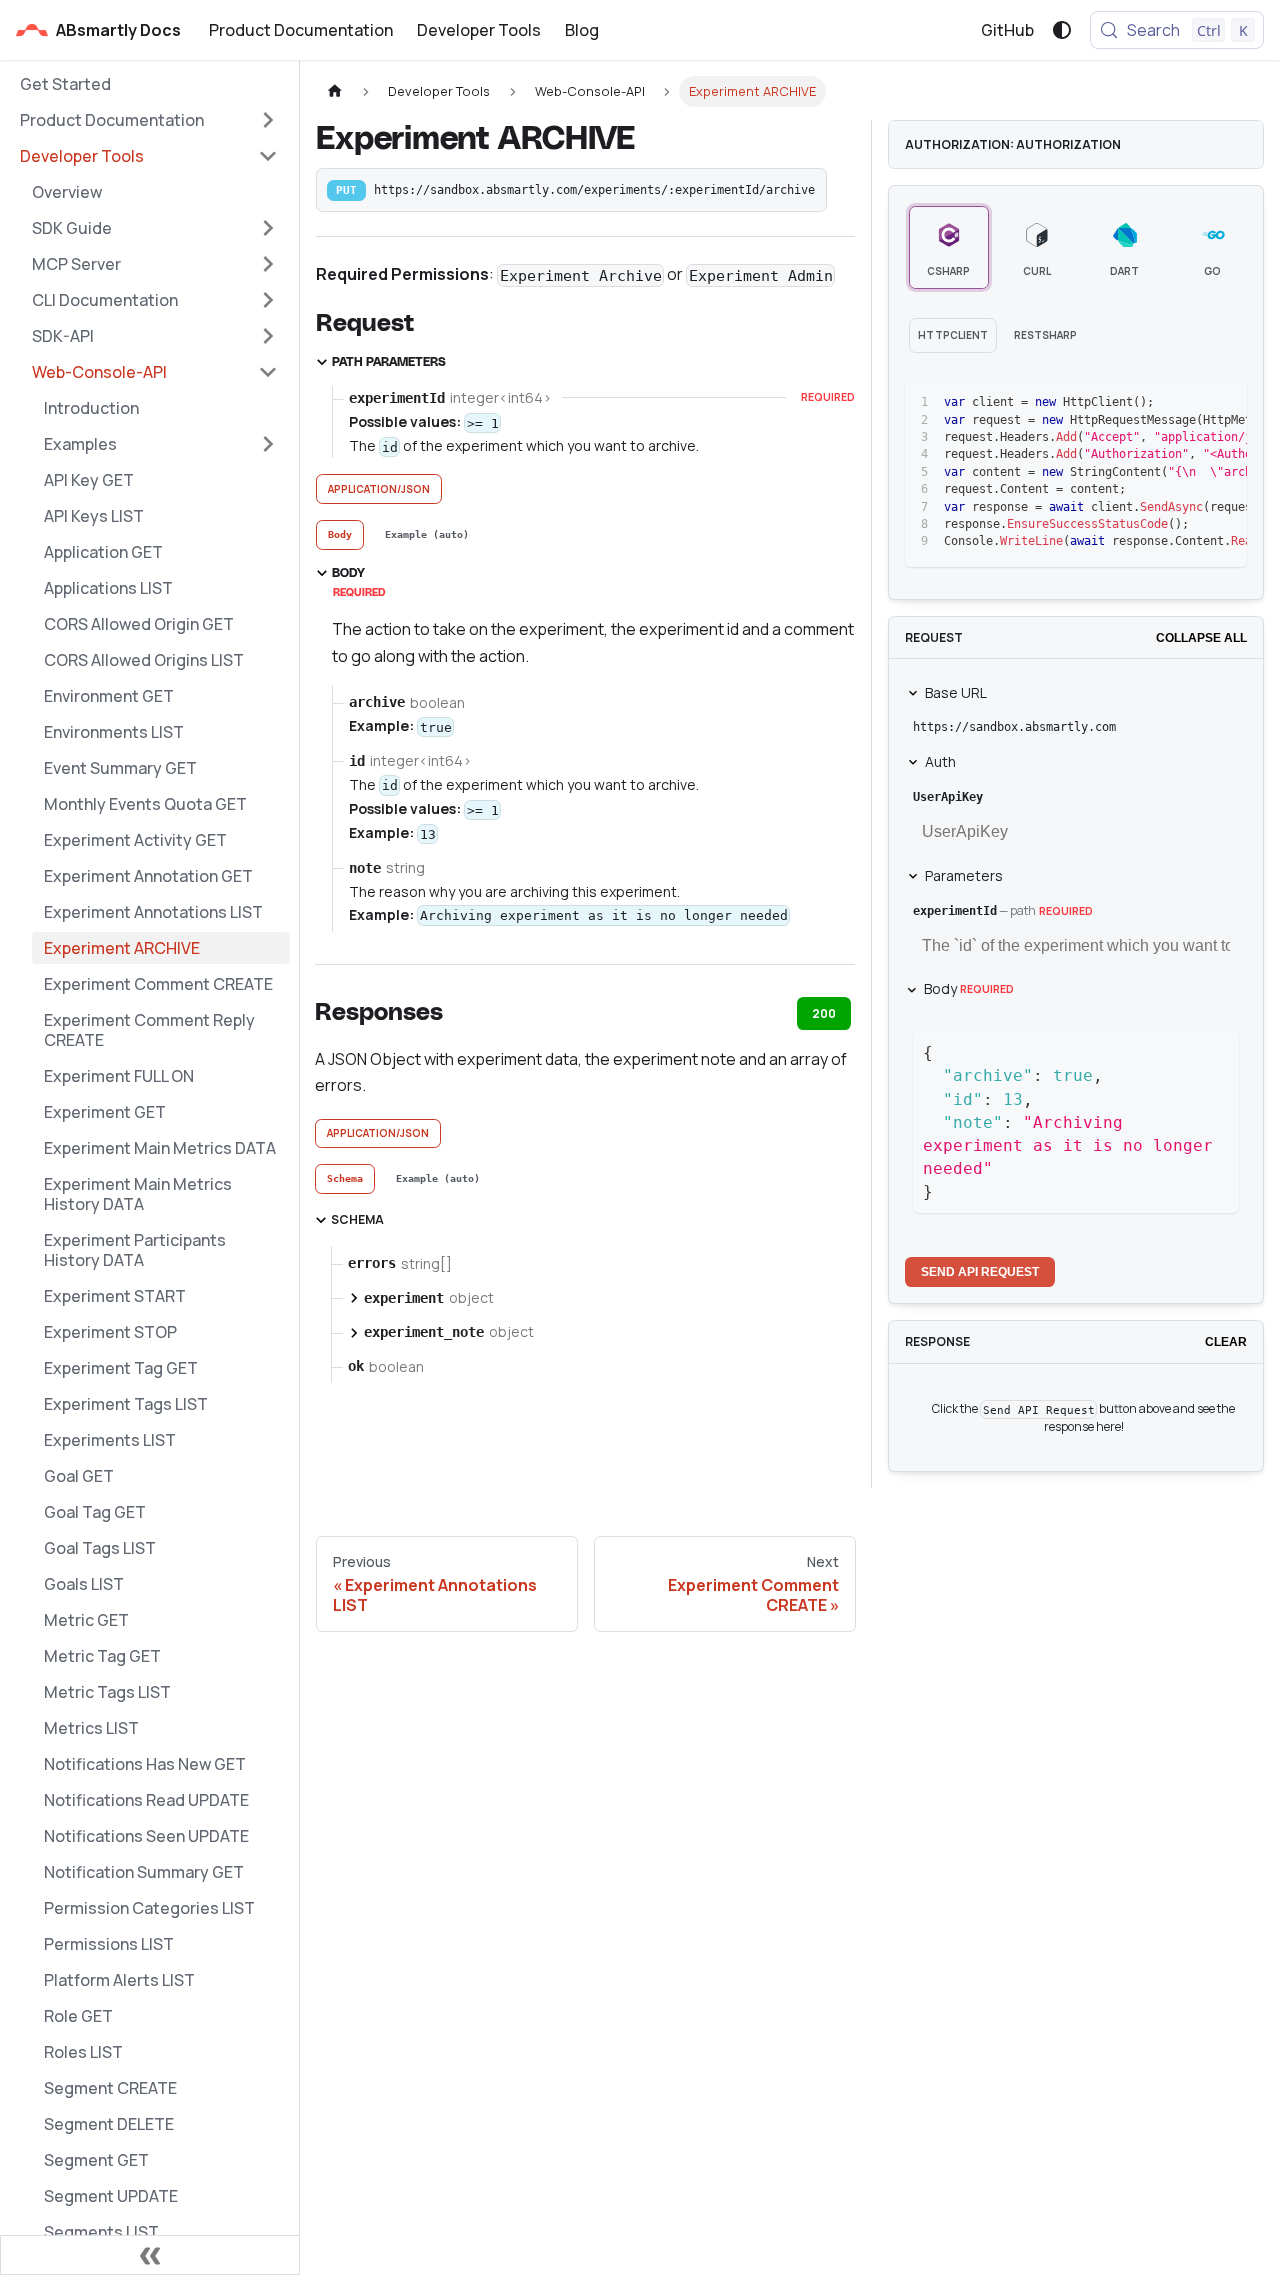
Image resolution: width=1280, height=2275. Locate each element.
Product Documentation (301, 30)
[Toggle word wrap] (1150, 403)
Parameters (964, 875)
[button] (149, 120)
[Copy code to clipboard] (1186, 403)
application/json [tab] (379, 489)
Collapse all (1201, 638)
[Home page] (335, 91)
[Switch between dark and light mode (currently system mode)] (1062, 30)
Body (969, 988)
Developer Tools (479, 30)
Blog (582, 30)
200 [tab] (824, 1013)
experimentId (955, 911)
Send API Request (980, 1272)
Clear (1226, 1342)
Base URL (956, 692)
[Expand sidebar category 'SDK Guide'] (268, 228)
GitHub (1007, 30)
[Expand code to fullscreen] (1222, 403)
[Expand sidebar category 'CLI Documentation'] (268, 300)
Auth (940, 761)
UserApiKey (948, 797)
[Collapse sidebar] (150, 2255)
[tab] (340, 535)
